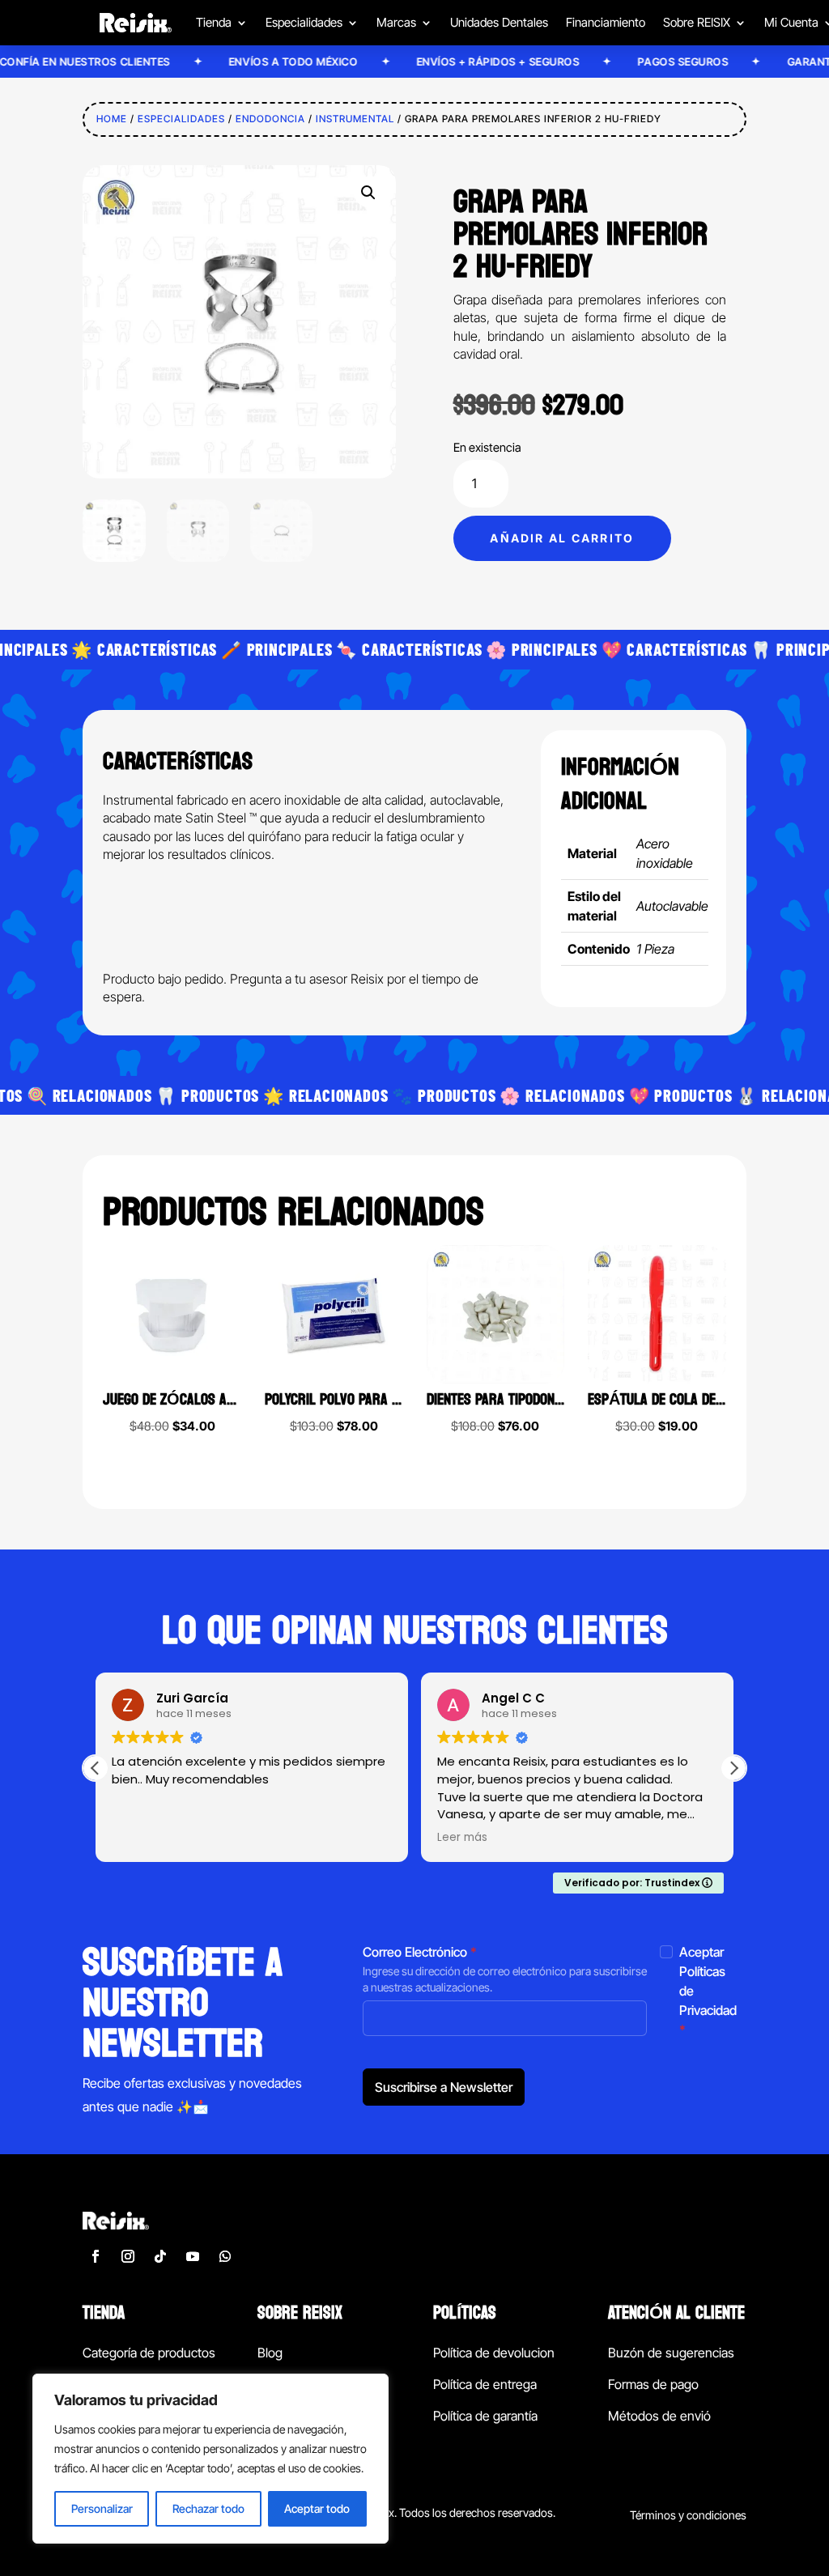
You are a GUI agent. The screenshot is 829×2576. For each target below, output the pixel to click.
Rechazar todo (208, 2508)
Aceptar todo (317, 2508)
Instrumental (355, 119)
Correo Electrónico (420, 1952)
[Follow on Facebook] (96, 2256)
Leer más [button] (462, 1838)
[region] (210, 2459)
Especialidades (181, 119)
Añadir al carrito (562, 538)
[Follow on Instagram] (128, 2256)
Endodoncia (270, 119)
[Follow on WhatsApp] (225, 2256)
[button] (368, 193)
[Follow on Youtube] (193, 2256)
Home (112, 119)
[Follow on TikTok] (160, 2256)
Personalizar (102, 2508)
